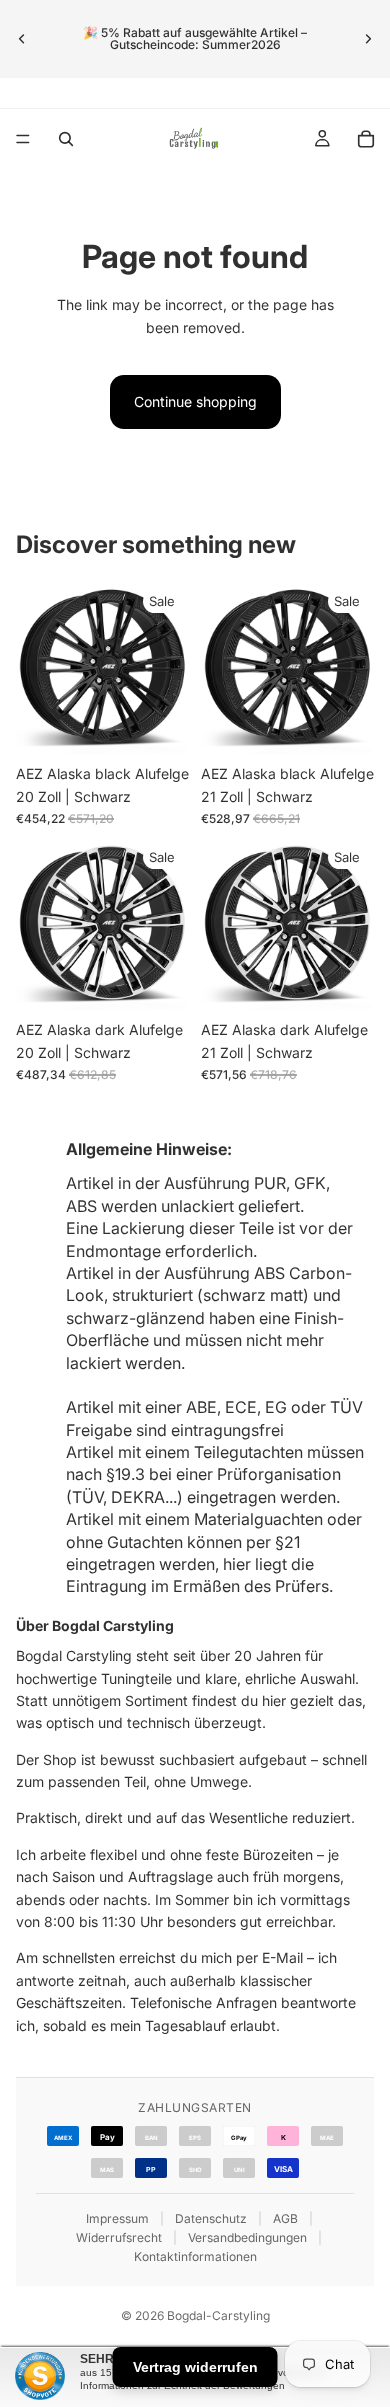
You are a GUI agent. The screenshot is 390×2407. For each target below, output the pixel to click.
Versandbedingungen (247, 2237)
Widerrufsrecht (119, 2237)
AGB (285, 2218)
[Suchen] (66, 139)
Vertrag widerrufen (195, 2367)
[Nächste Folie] (368, 39)
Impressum (117, 2218)
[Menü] (23, 139)
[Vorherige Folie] (22, 39)
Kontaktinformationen (195, 2256)
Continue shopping (195, 401)
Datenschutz (211, 2218)
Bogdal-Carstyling (218, 2315)
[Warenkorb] (366, 139)
